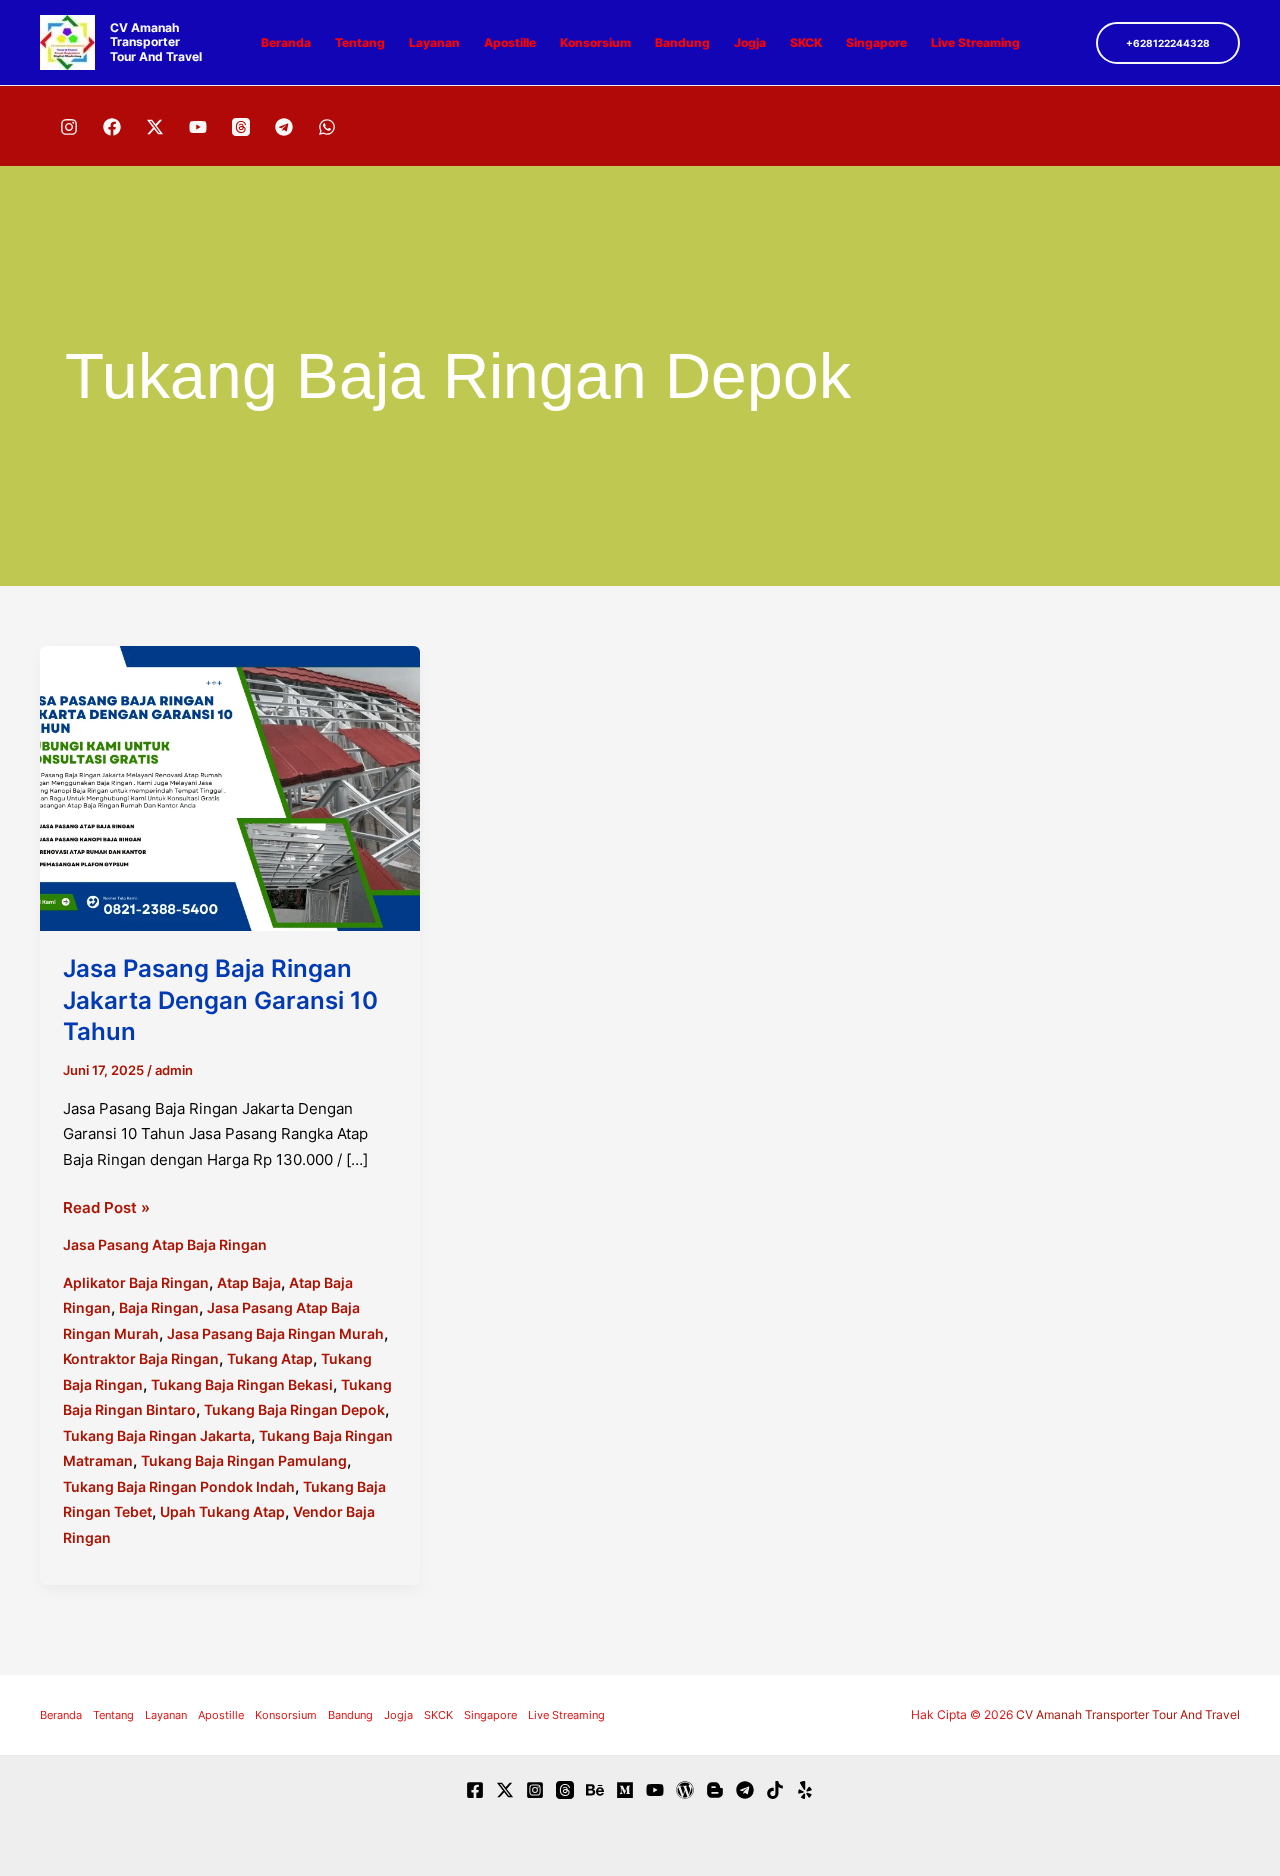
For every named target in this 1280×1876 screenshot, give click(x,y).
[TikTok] (775, 1790)
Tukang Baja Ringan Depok (294, 1409)
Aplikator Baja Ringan (136, 1282)
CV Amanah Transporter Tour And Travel (156, 42)
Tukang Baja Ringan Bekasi (242, 1384)
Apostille (510, 42)
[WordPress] (685, 1790)
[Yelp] (805, 1790)
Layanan (434, 42)
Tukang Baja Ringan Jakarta (157, 1435)
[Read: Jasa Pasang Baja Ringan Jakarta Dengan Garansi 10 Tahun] (230, 787)
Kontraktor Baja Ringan (141, 1358)
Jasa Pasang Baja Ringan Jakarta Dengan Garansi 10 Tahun (220, 999)
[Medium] (625, 1790)
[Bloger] (715, 1790)
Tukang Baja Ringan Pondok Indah (179, 1486)
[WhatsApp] (327, 127)
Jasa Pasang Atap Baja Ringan (165, 1244)
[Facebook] (112, 127)
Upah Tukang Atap (222, 1511)
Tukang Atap (270, 1358)
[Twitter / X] (155, 127)
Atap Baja (249, 1282)
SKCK (806, 42)
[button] (1168, 43)
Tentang (360, 42)
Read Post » (106, 1209)
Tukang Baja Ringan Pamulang (244, 1460)
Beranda (286, 42)
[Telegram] (284, 127)
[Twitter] (505, 1790)
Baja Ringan (159, 1307)
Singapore (876, 42)
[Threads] (241, 127)
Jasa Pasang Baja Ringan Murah (275, 1333)
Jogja (750, 42)
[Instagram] (69, 127)
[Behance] (595, 1790)
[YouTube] (198, 127)
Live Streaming (975, 42)
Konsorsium (595, 42)
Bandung (682, 42)
